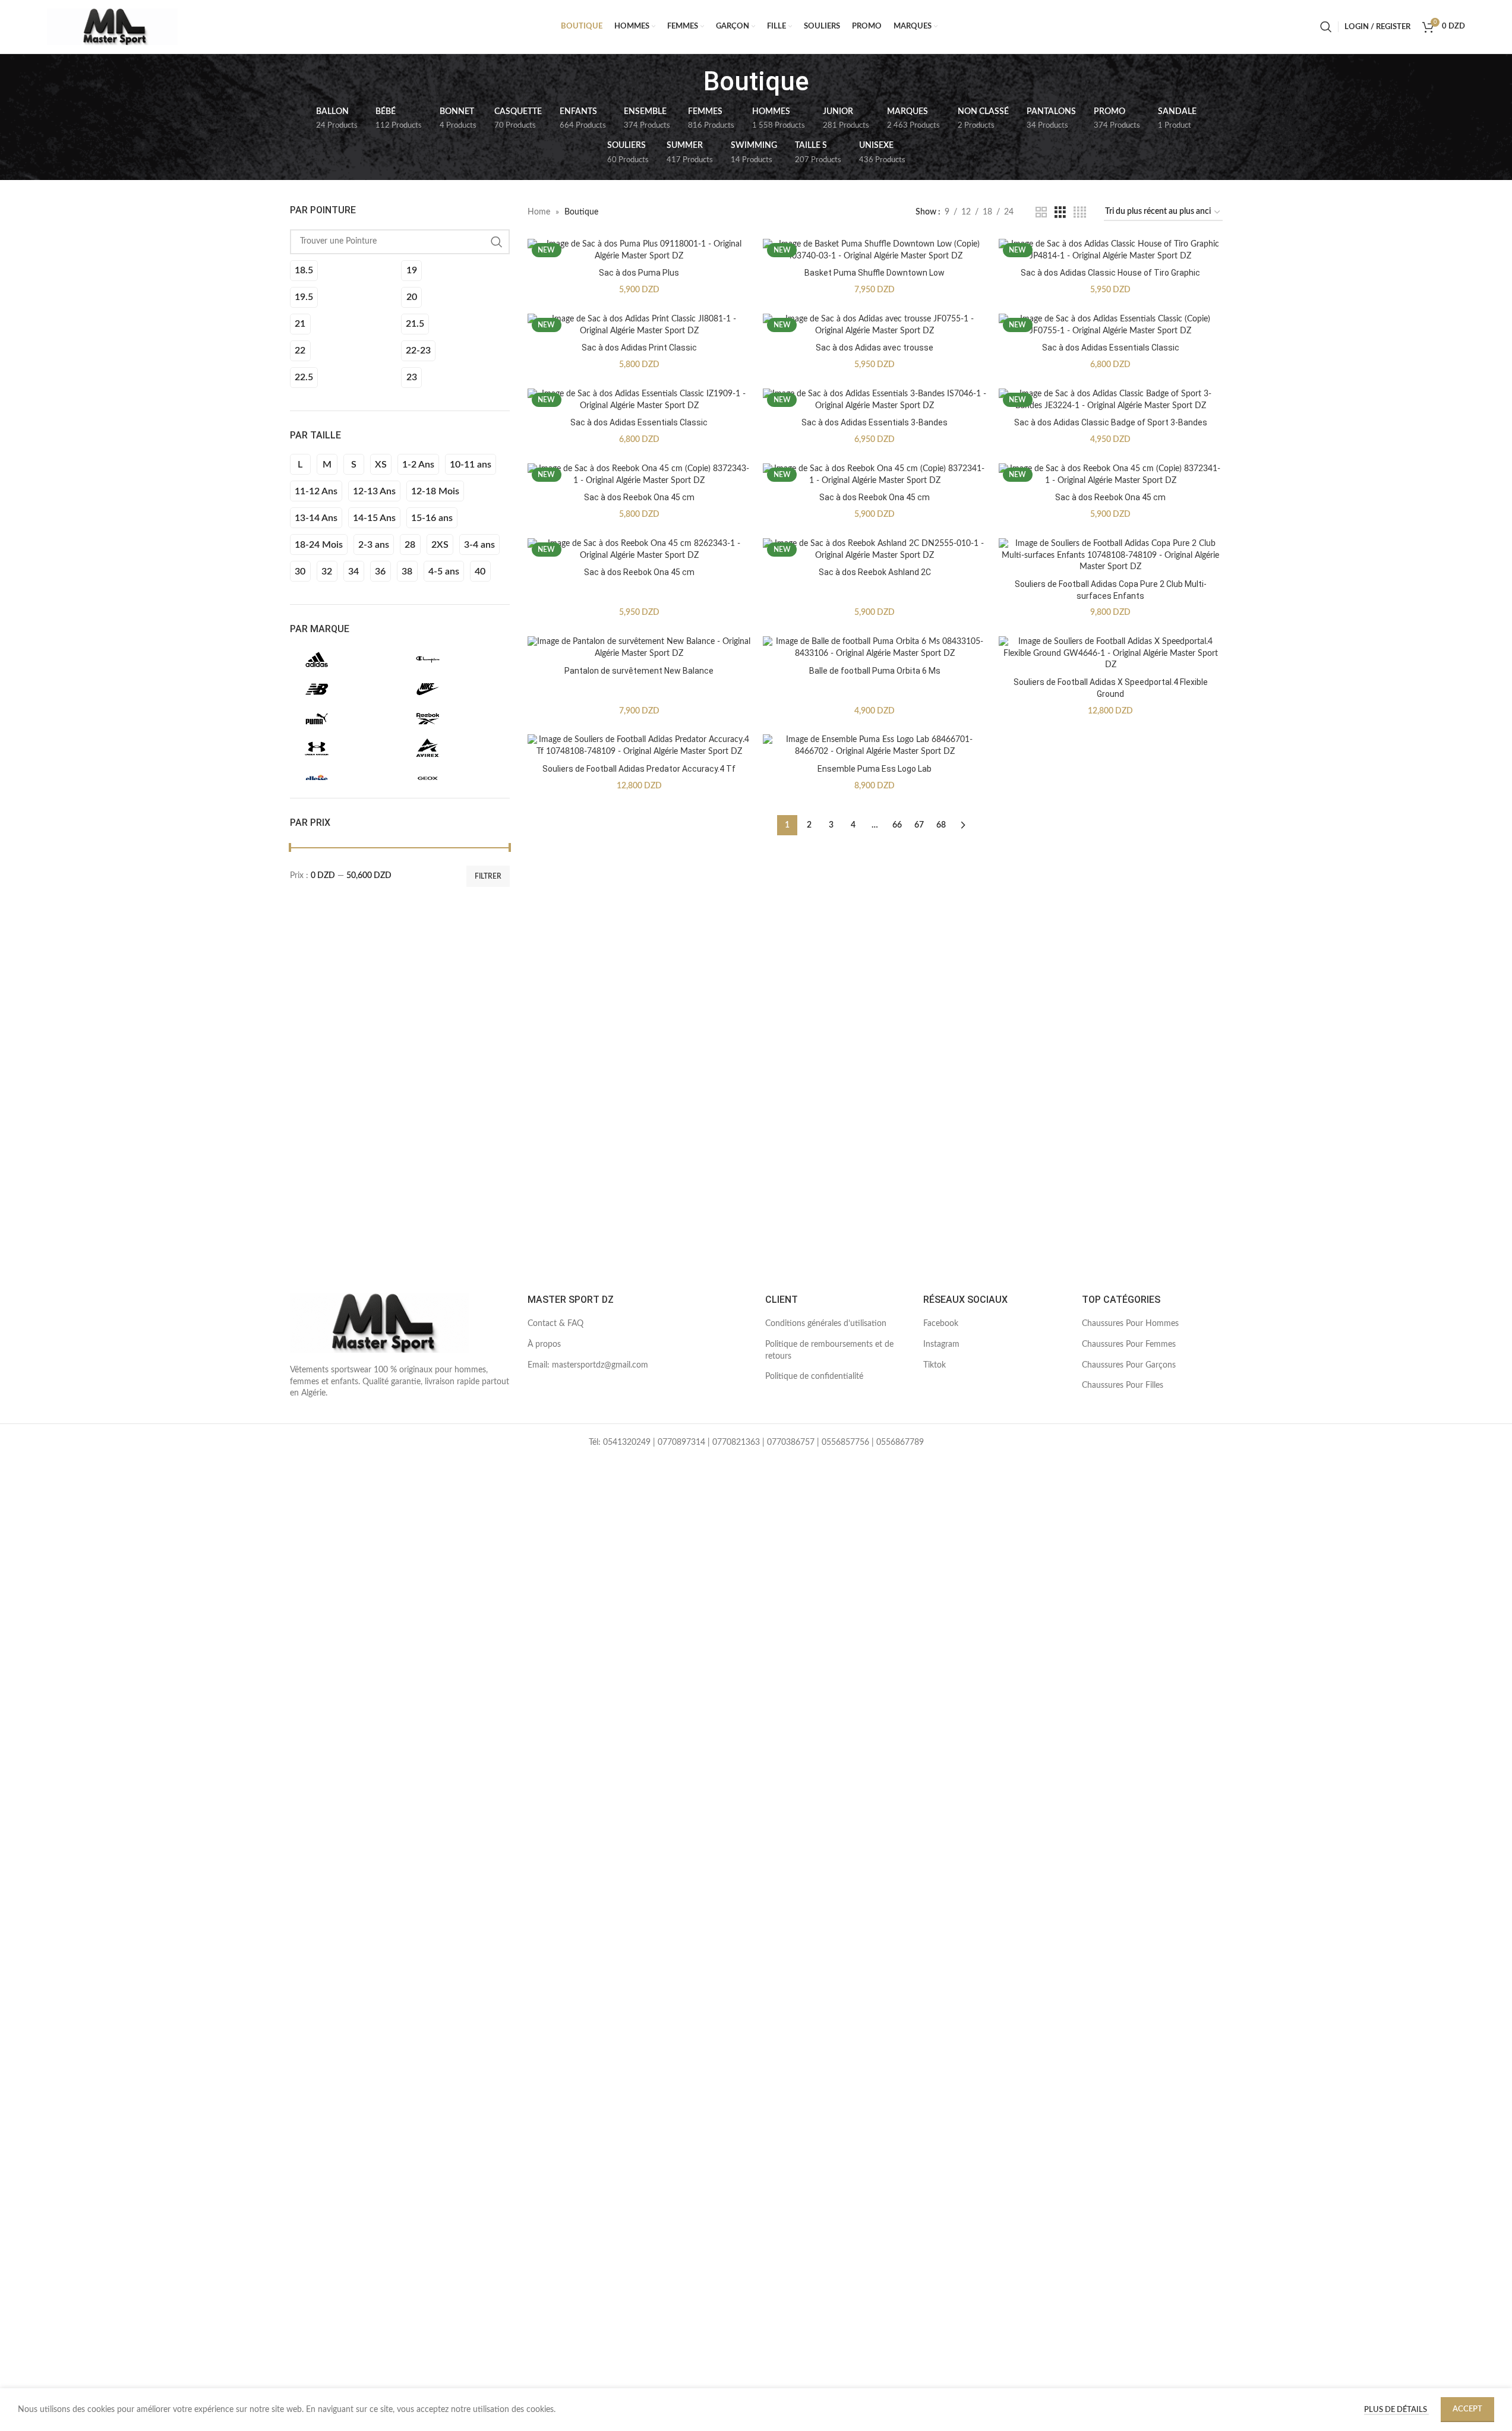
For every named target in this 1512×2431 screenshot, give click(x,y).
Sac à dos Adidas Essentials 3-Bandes (875, 422)
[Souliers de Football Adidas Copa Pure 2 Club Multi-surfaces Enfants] (1111, 556)
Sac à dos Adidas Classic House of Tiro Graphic (1110, 273)
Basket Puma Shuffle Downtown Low (875, 273)
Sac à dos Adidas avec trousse (875, 348)
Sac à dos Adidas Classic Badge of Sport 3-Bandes (1111, 422)
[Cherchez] (1326, 27)
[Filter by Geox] (454, 778)
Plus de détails (1396, 2410)
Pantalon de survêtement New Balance (639, 671)
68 (941, 825)
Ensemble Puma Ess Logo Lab (875, 769)
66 (897, 825)
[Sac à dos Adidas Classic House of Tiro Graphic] (1111, 250)
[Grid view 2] (1041, 213)
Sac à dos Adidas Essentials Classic (1111, 348)
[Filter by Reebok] (454, 719)
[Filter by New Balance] (343, 689)
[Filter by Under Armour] (343, 749)
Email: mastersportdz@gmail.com (588, 1365)
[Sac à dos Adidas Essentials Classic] (1111, 325)
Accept (1467, 2409)
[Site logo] (112, 27)
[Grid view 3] (1060, 213)
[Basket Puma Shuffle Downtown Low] (875, 250)
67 (919, 825)
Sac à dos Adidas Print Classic (639, 348)
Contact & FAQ (555, 1324)
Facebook (941, 1324)
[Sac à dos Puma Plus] (640, 250)
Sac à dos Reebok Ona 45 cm (639, 497)
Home (539, 212)
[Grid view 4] (1080, 213)
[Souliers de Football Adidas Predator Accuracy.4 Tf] (640, 746)
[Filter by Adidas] (343, 659)
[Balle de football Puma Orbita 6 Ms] (875, 648)
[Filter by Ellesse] (343, 778)
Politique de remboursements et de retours (829, 1350)
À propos (544, 1344)
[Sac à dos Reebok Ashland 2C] (875, 550)
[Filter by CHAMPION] (454, 659)
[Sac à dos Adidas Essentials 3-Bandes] (875, 400)
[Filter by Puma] (343, 719)
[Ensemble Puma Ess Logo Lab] (875, 746)
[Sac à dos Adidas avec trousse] (875, 325)
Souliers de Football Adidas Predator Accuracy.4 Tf (639, 769)
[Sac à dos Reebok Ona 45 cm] (640, 475)
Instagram (941, 1344)
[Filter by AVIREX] (454, 749)
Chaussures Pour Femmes (1129, 1344)
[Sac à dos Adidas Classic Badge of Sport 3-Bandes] (1111, 400)
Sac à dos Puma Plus (639, 273)
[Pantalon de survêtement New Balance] (640, 648)
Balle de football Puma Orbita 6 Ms (875, 671)
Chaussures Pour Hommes (1130, 1324)
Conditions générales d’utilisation (826, 1324)
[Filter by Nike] (454, 689)
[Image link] (379, 1323)
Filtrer (488, 876)
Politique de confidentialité (814, 1376)
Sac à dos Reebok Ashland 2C (875, 572)
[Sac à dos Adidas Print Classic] (640, 325)
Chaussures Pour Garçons (1129, 1365)
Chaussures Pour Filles (1123, 1385)
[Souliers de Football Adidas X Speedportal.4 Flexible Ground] (1111, 654)
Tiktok (935, 1365)
